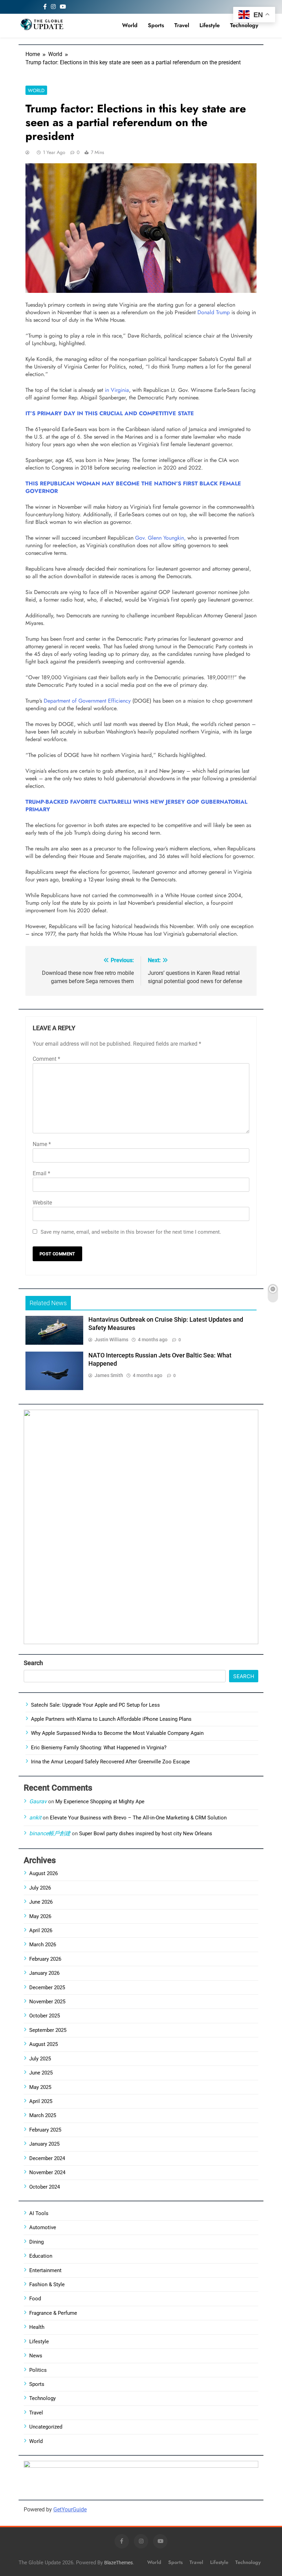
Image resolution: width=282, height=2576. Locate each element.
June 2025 (41, 2073)
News (36, 2356)
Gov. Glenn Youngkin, (160, 538)
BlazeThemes (118, 2563)
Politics (38, 2370)
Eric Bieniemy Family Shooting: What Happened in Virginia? (99, 1748)
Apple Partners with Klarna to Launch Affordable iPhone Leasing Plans (111, 1719)
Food (35, 2299)
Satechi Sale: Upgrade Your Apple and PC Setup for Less (95, 1705)
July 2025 (40, 2059)
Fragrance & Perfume (53, 2313)
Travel (182, 25)
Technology (244, 25)
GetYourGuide (70, 2509)
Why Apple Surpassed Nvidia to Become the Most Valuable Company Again (117, 1733)
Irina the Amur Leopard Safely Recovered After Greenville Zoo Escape (110, 1762)
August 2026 (44, 1873)
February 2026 (45, 1959)
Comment (46, 1059)
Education (41, 2256)
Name (42, 1144)
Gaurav (38, 1801)
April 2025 (41, 2101)
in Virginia (117, 390)
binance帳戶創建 (50, 1833)
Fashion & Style (47, 2285)
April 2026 (41, 1930)
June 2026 (41, 1902)
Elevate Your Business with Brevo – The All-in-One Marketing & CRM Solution (138, 1818)
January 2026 (44, 1973)
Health (37, 2327)
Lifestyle (210, 25)
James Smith (109, 1375)
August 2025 (44, 2044)
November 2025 (47, 2002)
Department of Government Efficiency (87, 701)
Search (33, 1663)
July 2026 (40, 1888)
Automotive (43, 2227)
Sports (156, 25)
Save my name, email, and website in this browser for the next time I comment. (131, 1232)
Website (42, 1203)
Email (41, 1173)
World (130, 25)
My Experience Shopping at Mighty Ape (100, 1802)
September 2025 (48, 2030)
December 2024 (47, 2158)
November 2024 (47, 2172)
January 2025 (44, 2144)
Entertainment (45, 2270)
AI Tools (39, 2213)
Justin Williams (111, 1340)
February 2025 (45, 2130)
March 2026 (43, 1945)
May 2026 (40, 1916)
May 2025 (40, 2087)
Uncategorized (46, 2427)
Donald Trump (214, 312)
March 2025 (43, 2115)
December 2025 (47, 1988)
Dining (36, 2242)
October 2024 (45, 2187)
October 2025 (45, 2016)
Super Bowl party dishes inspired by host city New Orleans (146, 1834)
